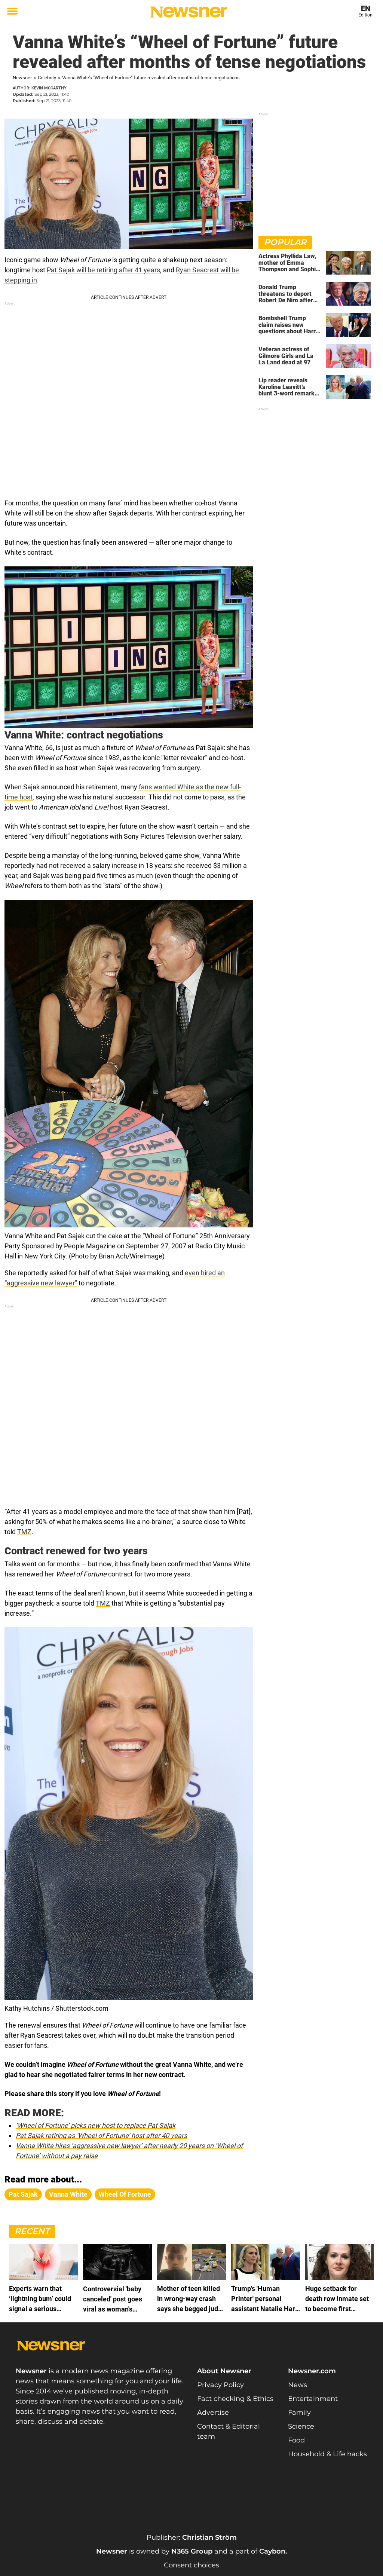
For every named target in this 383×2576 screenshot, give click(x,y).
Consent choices (191, 2565)
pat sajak (23, 2194)
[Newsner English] (189, 12)
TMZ (24, 1532)
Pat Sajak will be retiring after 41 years (103, 270)
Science (301, 2426)
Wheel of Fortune (125, 2194)
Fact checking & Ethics (235, 2399)
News (298, 2385)
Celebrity (47, 78)
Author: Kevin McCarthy (40, 88)
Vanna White (68, 2194)
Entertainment (313, 2399)
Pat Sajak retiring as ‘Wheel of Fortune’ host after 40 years (101, 2136)
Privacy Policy (220, 2385)
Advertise (213, 2413)
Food (296, 2440)
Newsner (22, 78)
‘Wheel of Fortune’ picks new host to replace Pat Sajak (96, 2125)
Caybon (272, 2551)
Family (299, 2413)
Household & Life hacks (327, 2454)
